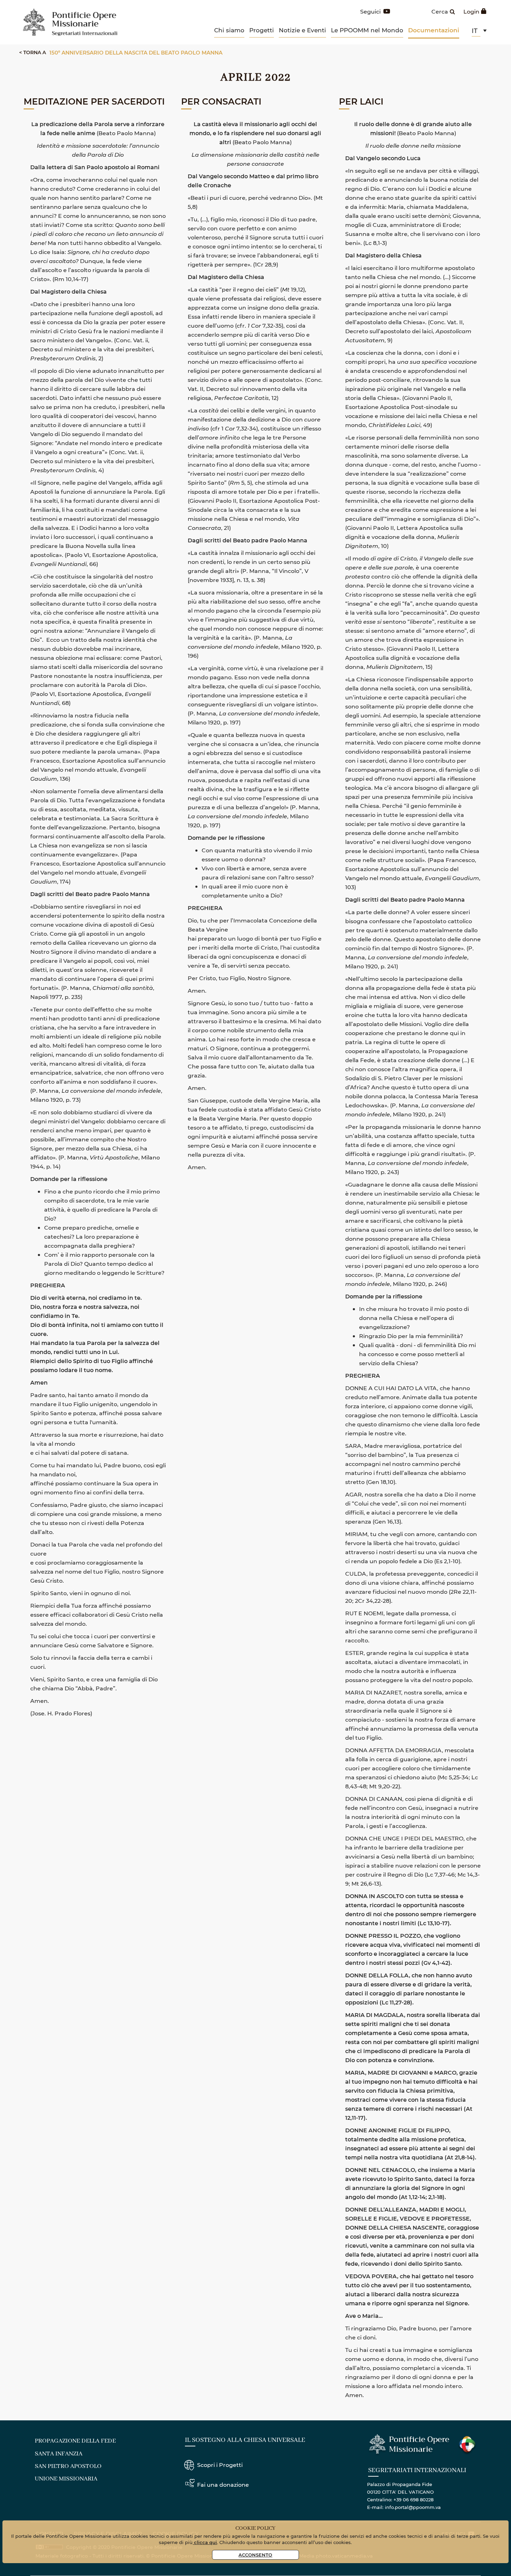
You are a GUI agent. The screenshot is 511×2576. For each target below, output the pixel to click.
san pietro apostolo (68, 2466)
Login (471, 11)
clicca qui (205, 2542)
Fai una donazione (223, 2484)
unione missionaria (66, 2479)
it (475, 31)
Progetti (262, 30)
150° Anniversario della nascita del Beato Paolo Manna (136, 52)
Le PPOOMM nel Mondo (367, 30)
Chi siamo (229, 30)
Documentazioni (434, 30)
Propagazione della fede (75, 2441)
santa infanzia (59, 2454)
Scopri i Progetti (220, 2465)
